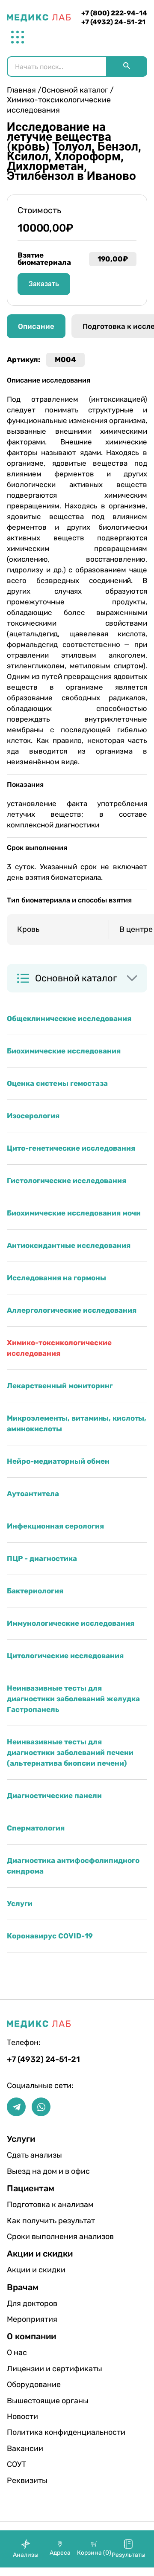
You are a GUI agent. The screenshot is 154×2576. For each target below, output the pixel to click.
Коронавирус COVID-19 (50, 1936)
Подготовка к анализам (34, 2205)
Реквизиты (27, 2480)
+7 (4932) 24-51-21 (113, 22)
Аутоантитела (33, 1494)
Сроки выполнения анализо (34, 2237)
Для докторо (32, 2303)
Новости (22, 2416)
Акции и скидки (34, 2270)
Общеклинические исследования (69, 1018)
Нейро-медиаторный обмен (58, 1461)
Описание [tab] (36, 326)
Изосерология (33, 1116)
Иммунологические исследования (71, 1623)
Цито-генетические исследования (71, 1148)
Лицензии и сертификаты (34, 2369)
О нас (17, 2353)
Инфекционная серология (55, 1526)
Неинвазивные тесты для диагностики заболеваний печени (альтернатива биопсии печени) (70, 1752)
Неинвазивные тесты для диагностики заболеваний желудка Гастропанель (73, 1699)
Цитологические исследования (65, 1656)
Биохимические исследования (64, 1051)
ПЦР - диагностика (42, 1558)
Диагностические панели (54, 1796)
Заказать (44, 284)
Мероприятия (32, 2319)
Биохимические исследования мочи (74, 1213)
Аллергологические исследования (72, 1310)
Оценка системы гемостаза (57, 1083)
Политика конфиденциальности (34, 2432)
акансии (25, 2448)
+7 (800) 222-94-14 (114, 13)
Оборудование (34, 2385)
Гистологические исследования (67, 1181)
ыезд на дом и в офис (34, 2171)
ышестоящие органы (34, 2401)
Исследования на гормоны (56, 1278)
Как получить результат (34, 2221)
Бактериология (35, 1591)
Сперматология (36, 1828)
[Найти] (127, 67)
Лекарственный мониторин (60, 1386)
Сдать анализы (34, 2155)
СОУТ (16, 2464)
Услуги (20, 1903)
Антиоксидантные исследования (69, 1245)
